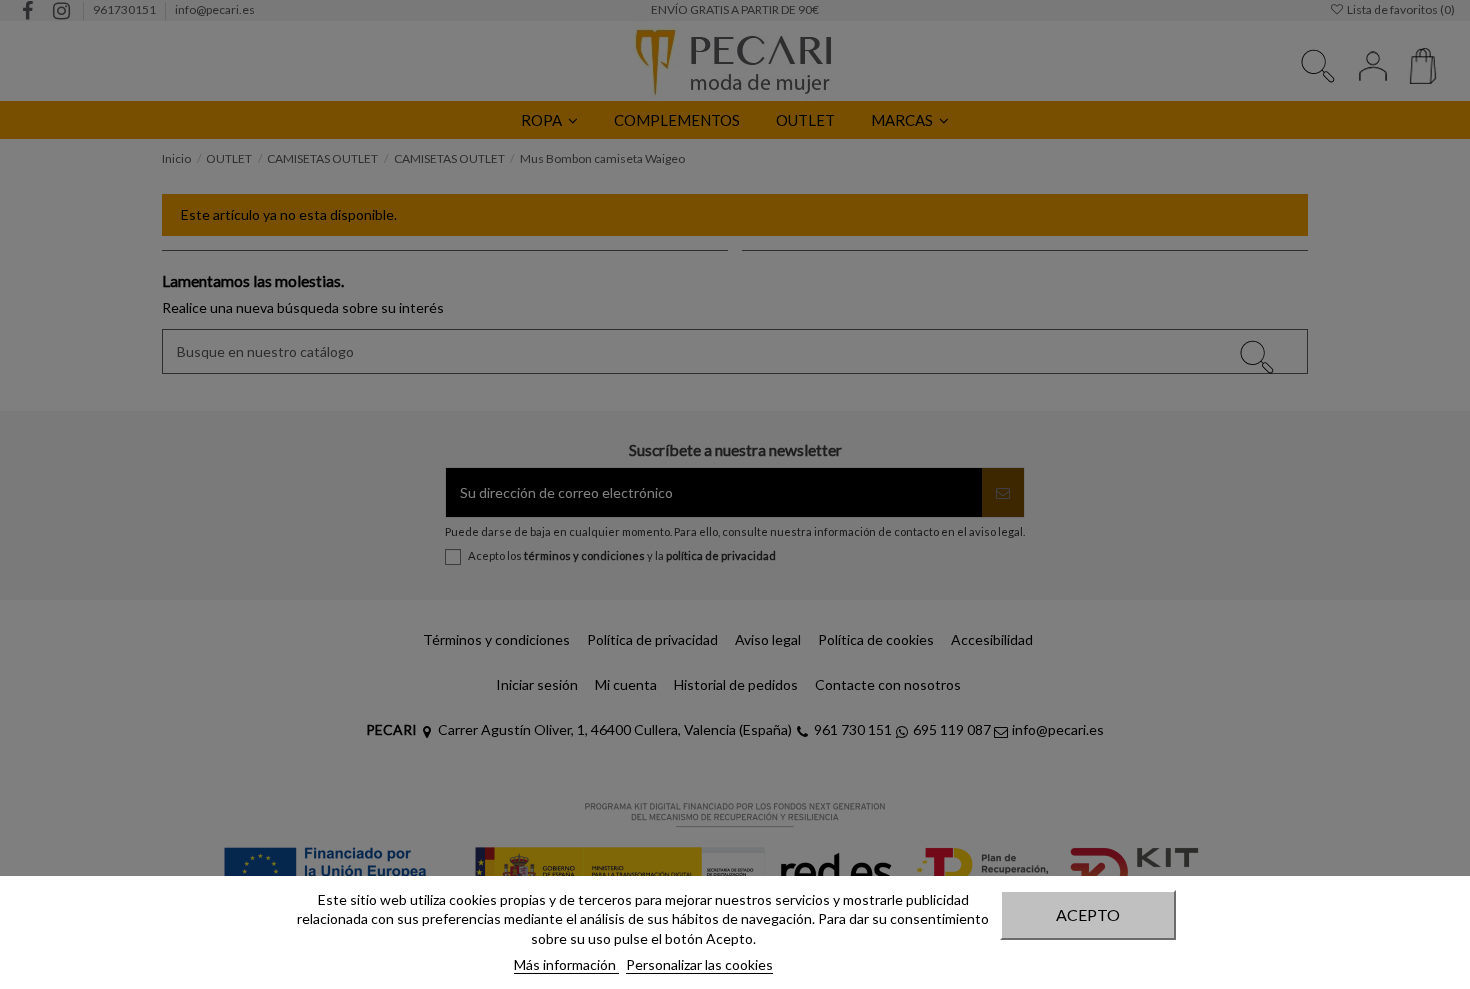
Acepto (1088, 914)
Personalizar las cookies (699, 964)
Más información (566, 964)
